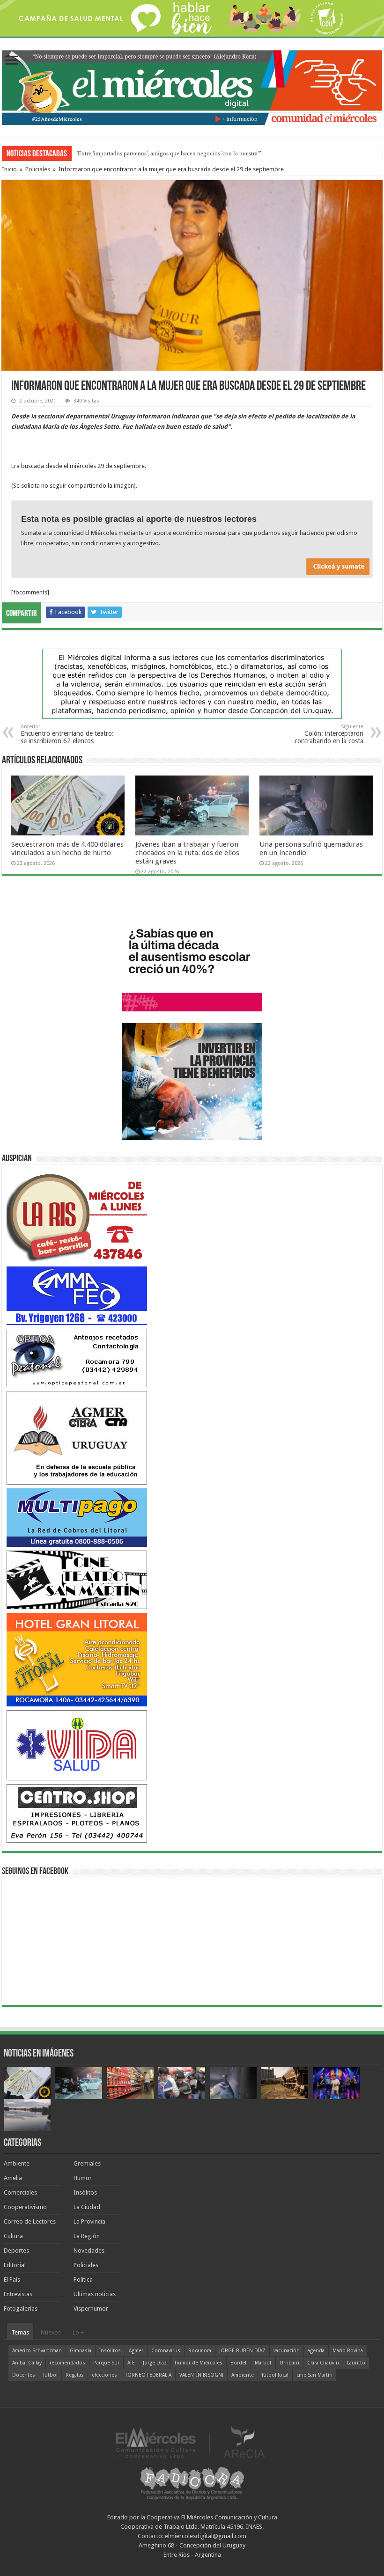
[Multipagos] (77, 1517)
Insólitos (85, 2192)
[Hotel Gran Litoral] (77, 1659)
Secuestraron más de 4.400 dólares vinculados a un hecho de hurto (67, 849)
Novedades (89, 2250)
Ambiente (17, 2163)
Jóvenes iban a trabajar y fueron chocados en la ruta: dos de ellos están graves (187, 853)
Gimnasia (81, 2351)
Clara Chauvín (323, 2363)
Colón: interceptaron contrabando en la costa (329, 734)
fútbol (50, 2375)
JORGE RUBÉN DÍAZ (242, 2351)
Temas (20, 2332)
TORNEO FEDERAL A (148, 2375)
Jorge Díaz (155, 2363)
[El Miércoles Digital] (192, 86)
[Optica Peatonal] (77, 1358)
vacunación (287, 2351)
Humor (83, 2178)
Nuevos (51, 2332)
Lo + (78, 2332)
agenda (316, 2351)
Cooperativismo (25, 2207)
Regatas (75, 2375)
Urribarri (289, 2363)
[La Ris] (77, 1215)
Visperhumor (91, 2309)
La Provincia (89, 2221)
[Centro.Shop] (77, 1813)
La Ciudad (87, 2207)
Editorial (15, 2265)
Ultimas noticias (95, 2294)
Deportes (16, 2250)
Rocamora (200, 2351)
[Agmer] (77, 1437)
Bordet (239, 2363)
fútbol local (275, 2375)
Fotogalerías (21, 2309)
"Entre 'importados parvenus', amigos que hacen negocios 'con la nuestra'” (168, 153)
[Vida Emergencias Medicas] (77, 1745)
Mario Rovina (348, 2351)
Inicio (9, 169)
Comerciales (20, 2192)
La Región (87, 2236)
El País (12, 2280)
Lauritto (356, 2363)
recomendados (67, 2363)
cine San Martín (314, 2375)
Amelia (13, 2178)
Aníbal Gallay (27, 2363)
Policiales (38, 169)
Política (83, 2280)
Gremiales (87, 2163)
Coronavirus (166, 2351)
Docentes (24, 2375)
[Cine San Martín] (77, 1579)
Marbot (263, 2363)
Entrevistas (18, 2294)
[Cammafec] (77, 1295)
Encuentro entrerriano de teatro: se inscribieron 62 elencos (67, 734)
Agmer (136, 2351)
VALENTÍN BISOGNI (201, 2375)
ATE (131, 2363)
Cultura (13, 2236)
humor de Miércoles (199, 2363)
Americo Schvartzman (37, 2351)
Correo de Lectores (30, 2221)
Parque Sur (106, 2363)
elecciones (104, 2375)
